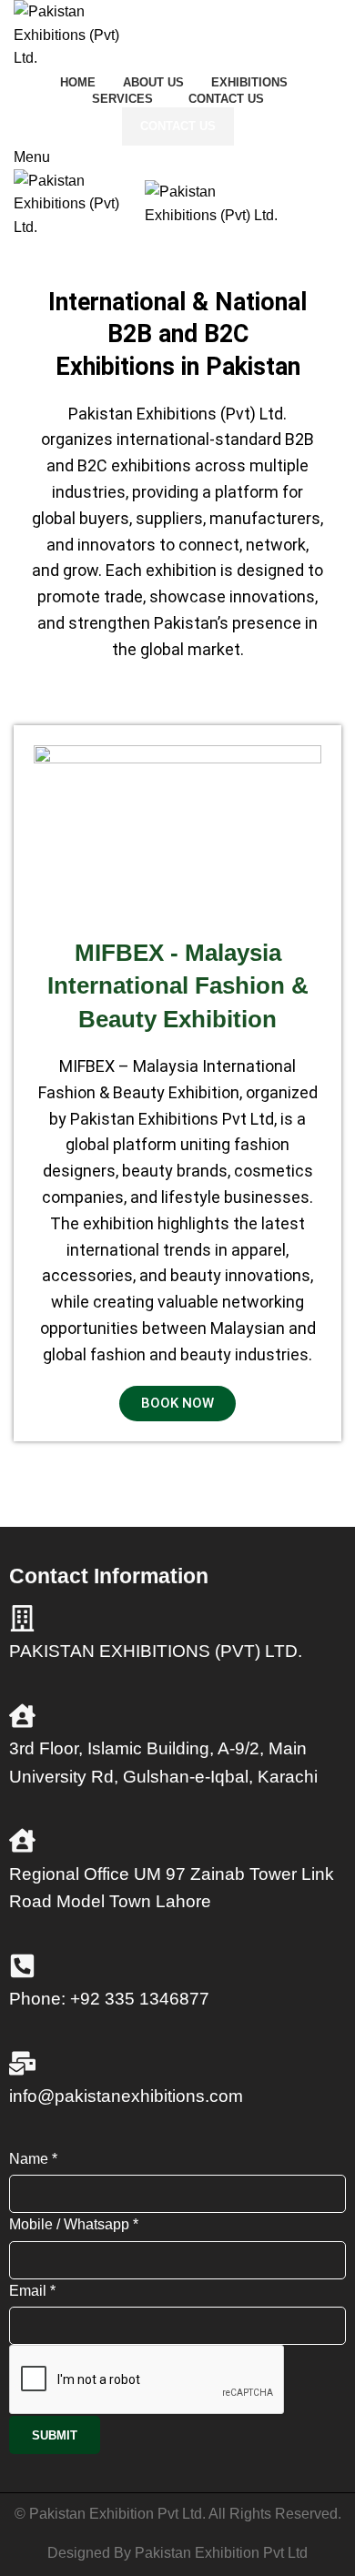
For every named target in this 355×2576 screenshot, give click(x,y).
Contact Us (178, 126)
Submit (55, 2435)
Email (32, 2291)
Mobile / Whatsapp (74, 2224)
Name (33, 2159)
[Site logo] (71, 34)
